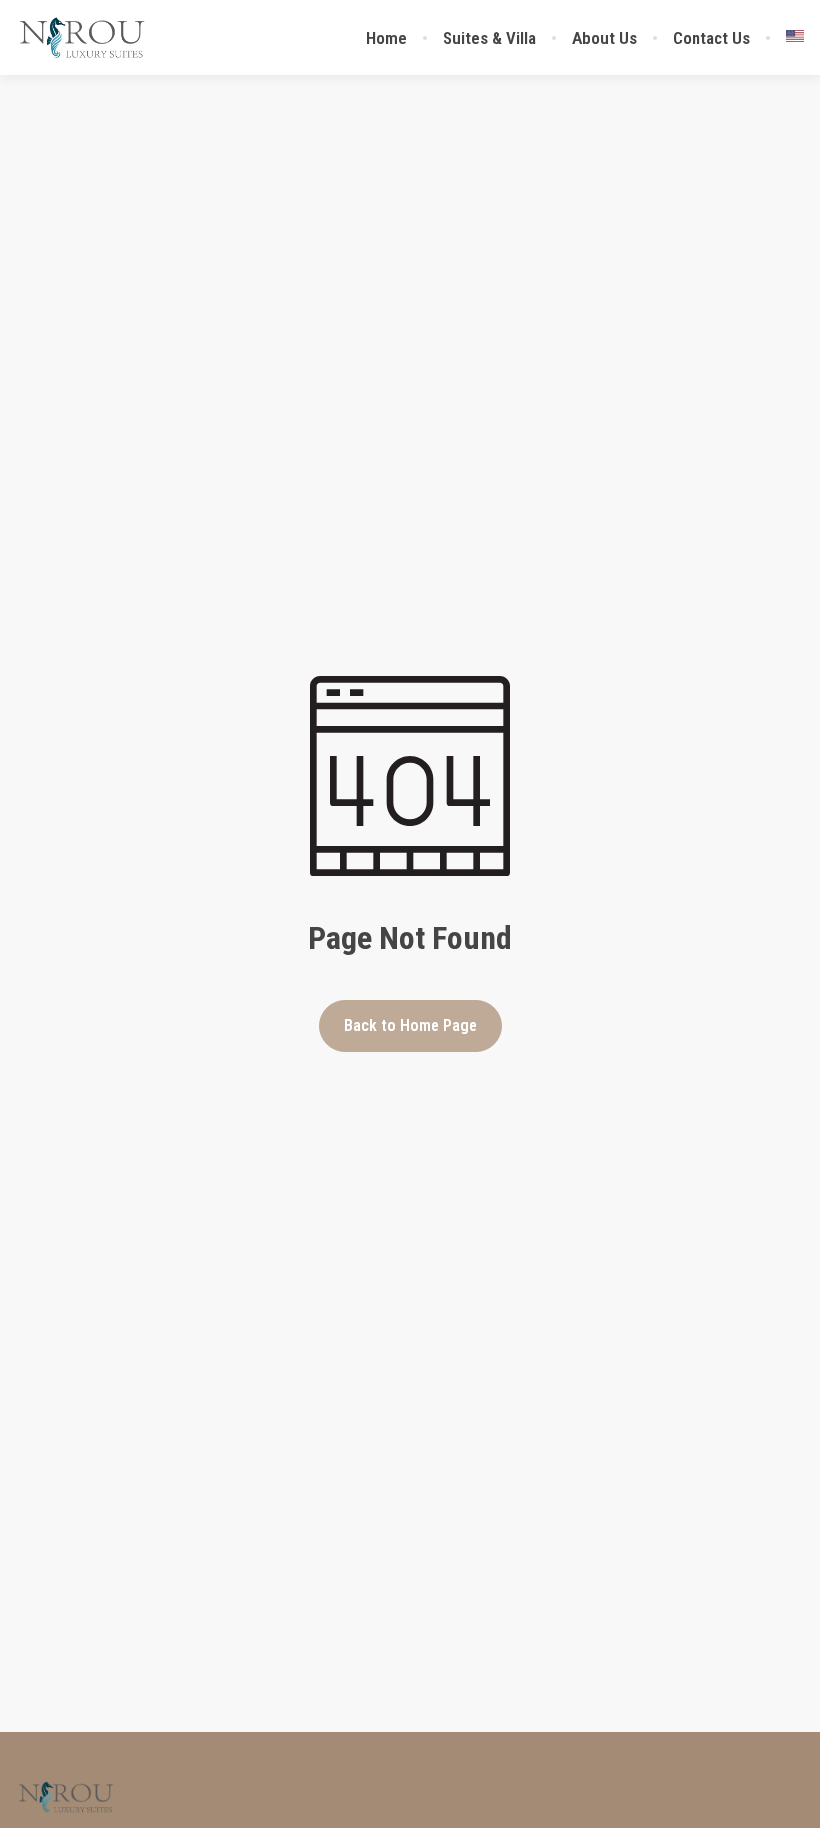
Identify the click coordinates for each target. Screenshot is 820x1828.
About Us (604, 38)
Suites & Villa (489, 38)
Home (386, 38)
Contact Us (711, 38)
